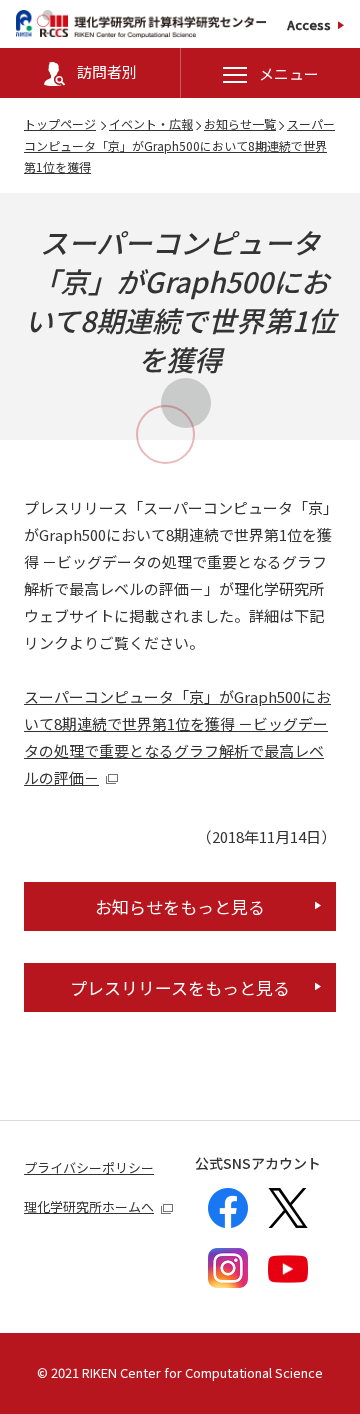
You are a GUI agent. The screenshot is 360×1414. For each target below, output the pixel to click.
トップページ (60, 123)
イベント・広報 (151, 123)
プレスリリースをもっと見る (180, 987)
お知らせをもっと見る (180, 906)
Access (309, 24)
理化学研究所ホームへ (89, 1206)
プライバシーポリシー (89, 1167)
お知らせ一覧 (240, 123)
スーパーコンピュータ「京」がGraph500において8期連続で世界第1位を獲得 (179, 145)
